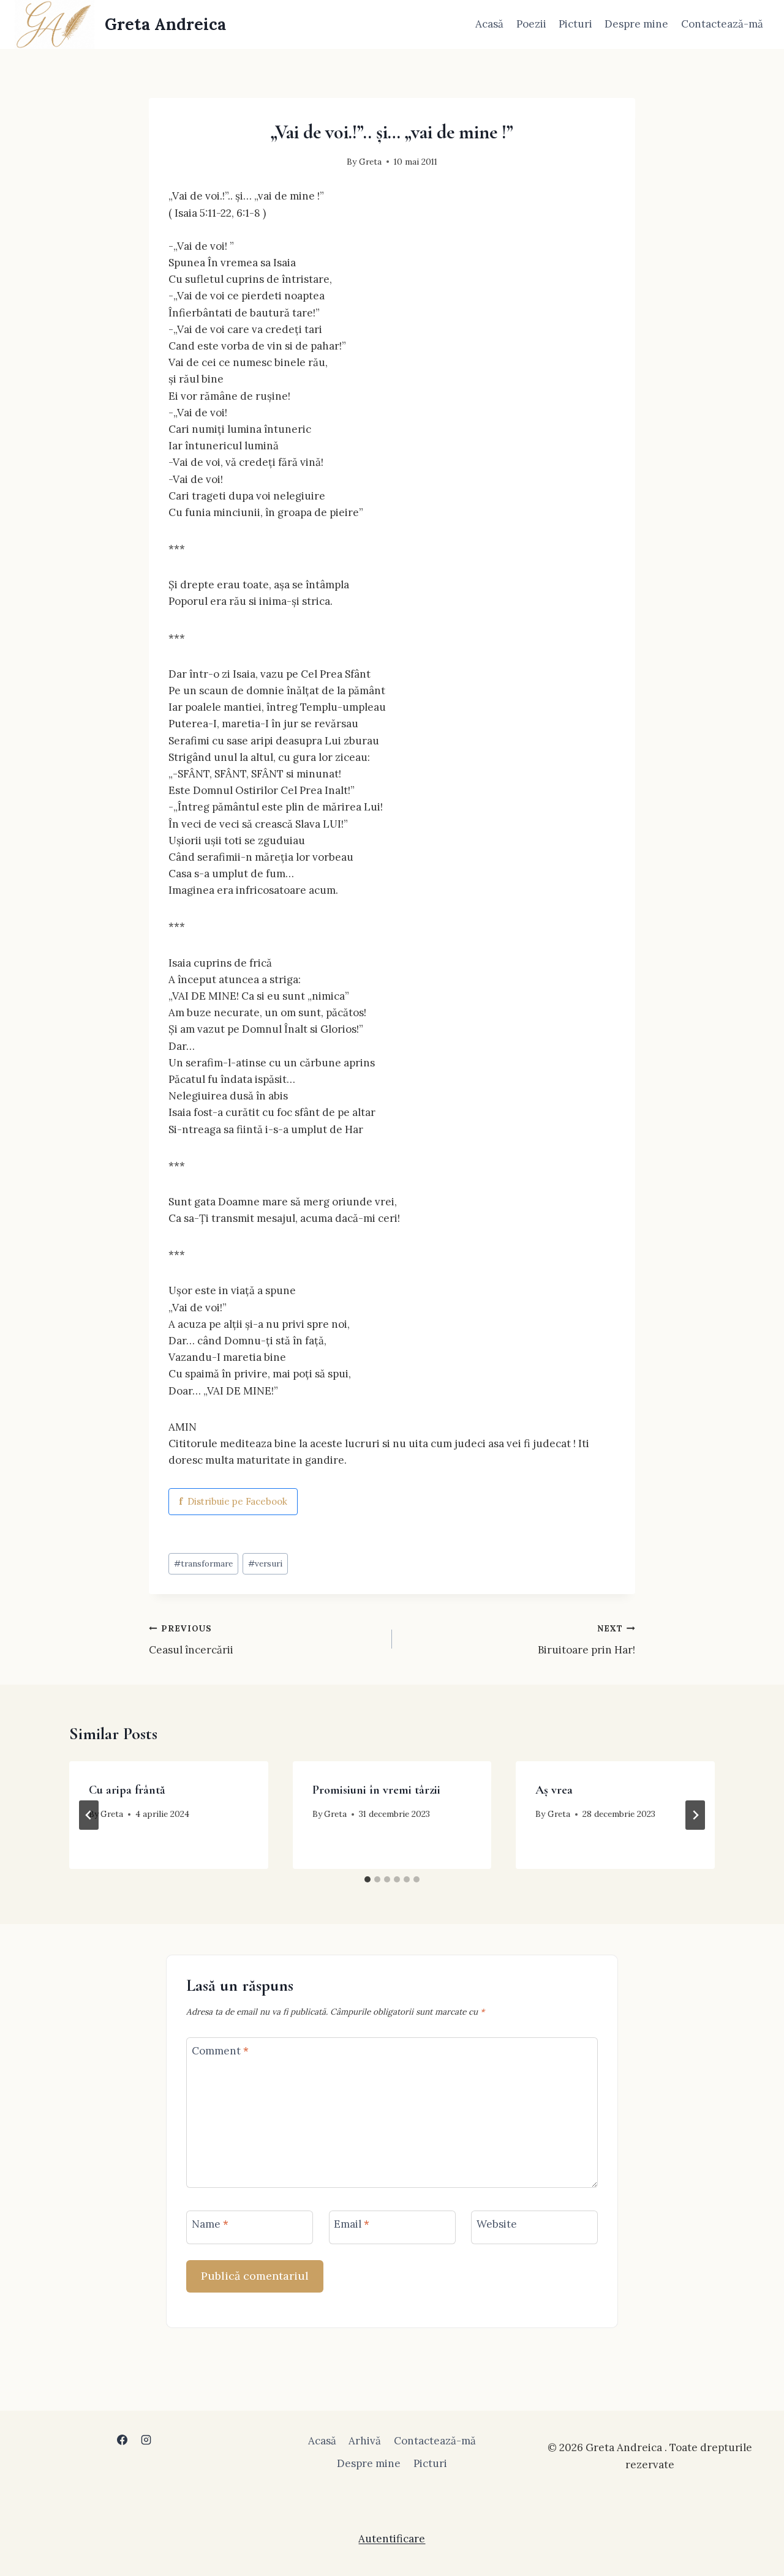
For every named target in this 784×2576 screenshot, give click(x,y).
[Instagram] (146, 2439)
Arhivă (365, 2441)
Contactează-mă (722, 24)
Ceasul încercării (191, 1640)
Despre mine (636, 24)
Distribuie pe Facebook (233, 1501)
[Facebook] (123, 2439)
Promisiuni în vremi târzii (376, 1790)
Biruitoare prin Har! (586, 1640)
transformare (203, 1563)
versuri (265, 1563)
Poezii (531, 24)
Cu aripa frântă (127, 1790)
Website (497, 2224)
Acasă (489, 24)
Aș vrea (554, 1790)
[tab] (367, 1879)
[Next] (695, 1815)
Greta (370, 162)
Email (352, 2224)
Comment (220, 2051)
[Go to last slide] (89, 1815)
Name (210, 2224)
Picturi (575, 24)
